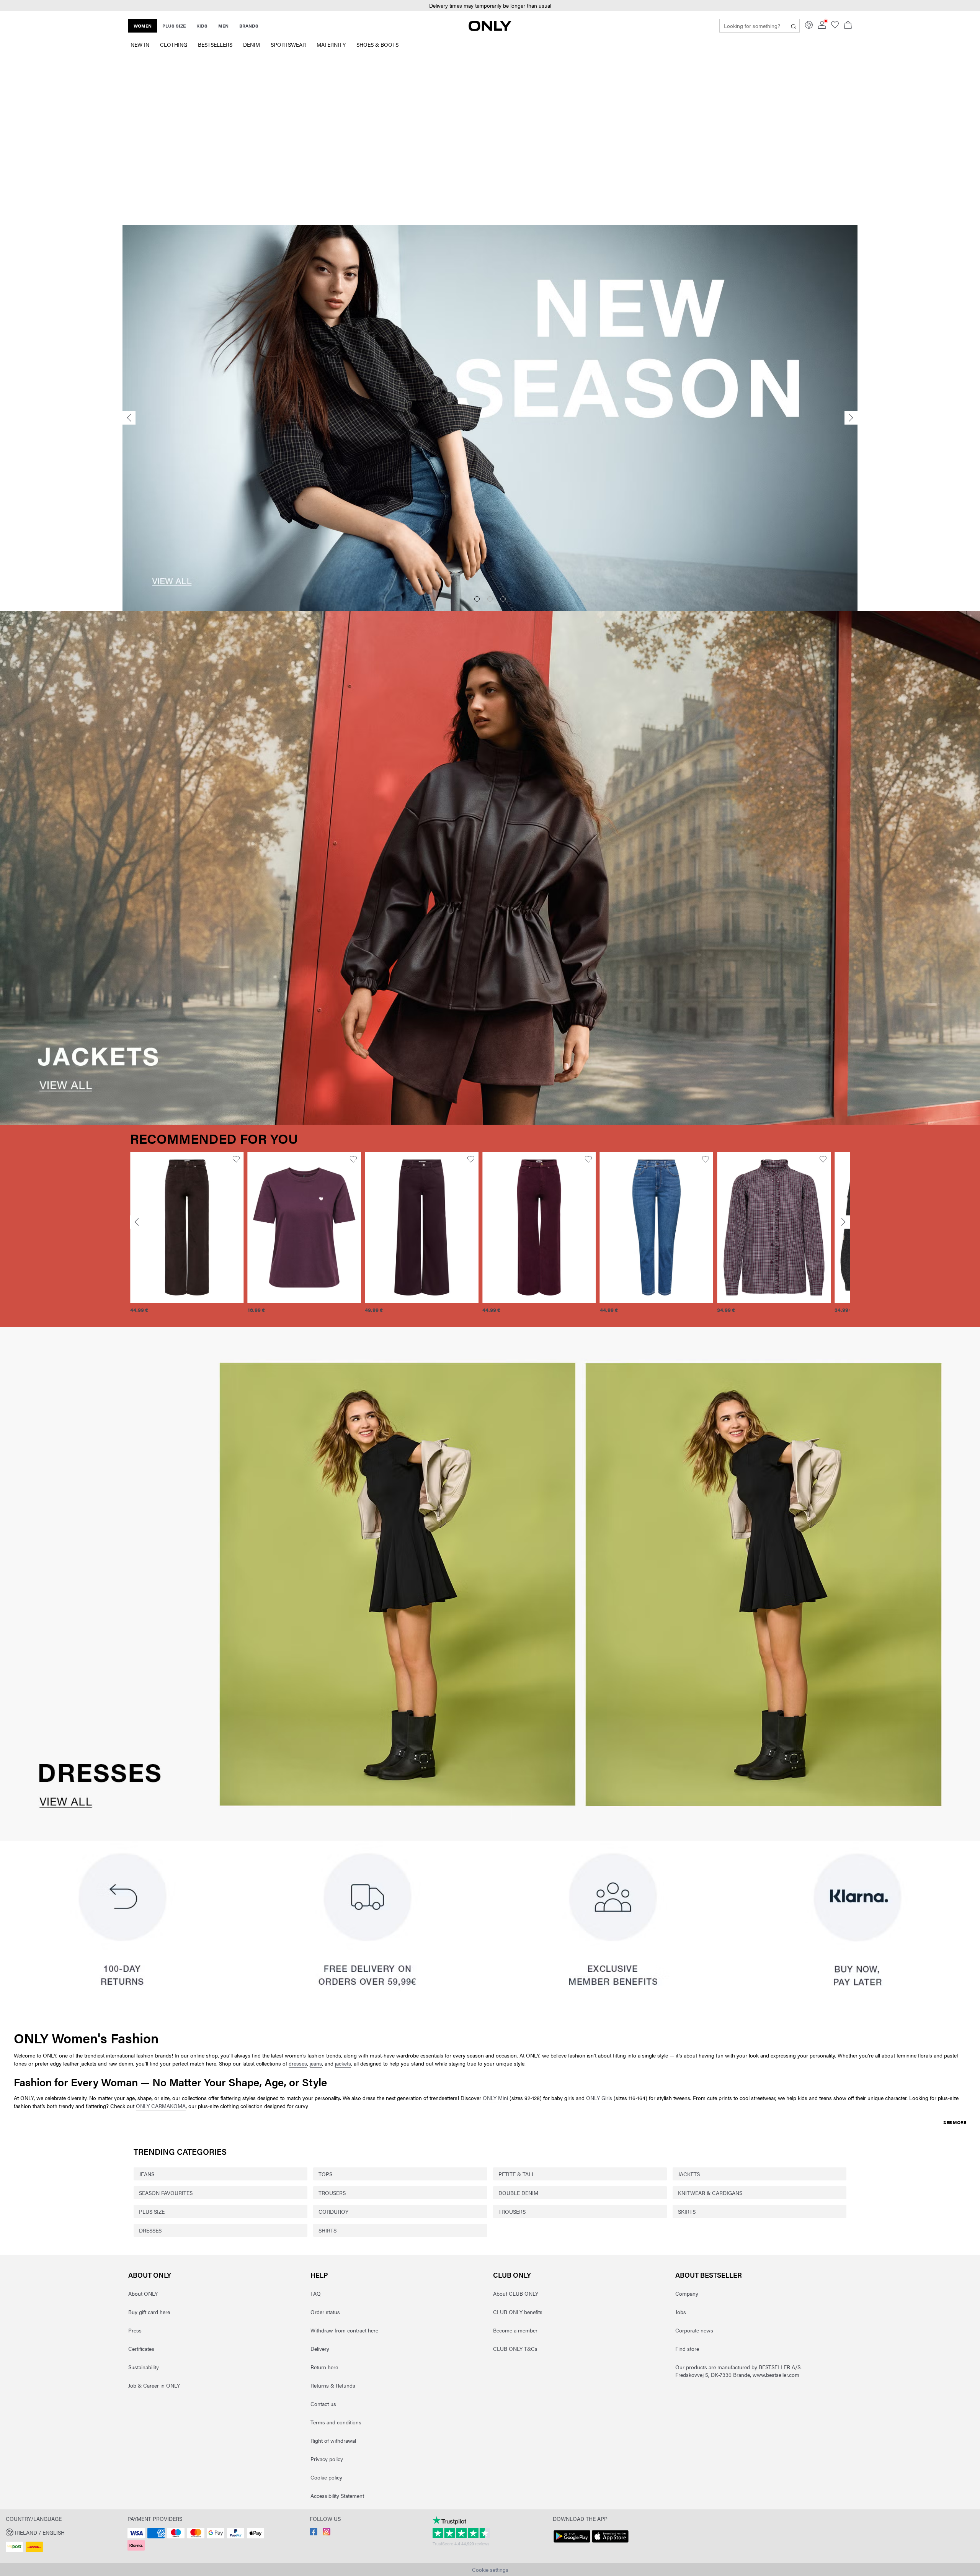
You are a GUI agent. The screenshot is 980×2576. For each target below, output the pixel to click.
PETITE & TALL (517, 2174)
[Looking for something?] (794, 26)
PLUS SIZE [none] (174, 26)
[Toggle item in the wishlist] (236, 1159)
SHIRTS (327, 2230)
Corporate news (694, 2330)
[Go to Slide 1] (477, 599)
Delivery (320, 2349)
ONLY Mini (495, 2098)
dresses (298, 2063)
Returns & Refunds (333, 2385)
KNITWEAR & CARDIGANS (710, 2193)
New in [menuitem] (140, 44)
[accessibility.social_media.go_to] (314, 2533)
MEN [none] (223, 26)
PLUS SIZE (152, 2211)
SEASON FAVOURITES (166, 2193)
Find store (687, 2349)
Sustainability (144, 2367)
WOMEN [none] (143, 26)
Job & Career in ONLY (154, 2385)
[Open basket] (848, 26)
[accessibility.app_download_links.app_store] (610, 2543)
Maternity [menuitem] (331, 44)
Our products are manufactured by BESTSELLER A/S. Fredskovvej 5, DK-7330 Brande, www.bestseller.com (738, 2371)
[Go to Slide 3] (503, 599)
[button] (490, 6)
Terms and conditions (336, 2422)
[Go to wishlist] (835, 26)
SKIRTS (687, 2211)
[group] (187, 1237)
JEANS (147, 2174)
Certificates (141, 2349)
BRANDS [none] (249, 26)
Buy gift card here (149, 2312)
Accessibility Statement (337, 2496)
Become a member (515, 2330)
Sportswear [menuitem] (288, 44)
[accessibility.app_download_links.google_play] (572, 2543)
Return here (324, 2367)
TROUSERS (332, 2193)
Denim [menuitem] (252, 44)
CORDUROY (333, 2211)
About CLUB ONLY (516, 2293)
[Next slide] (851, 418)
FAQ (316, 2293)
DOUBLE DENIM (518, 2193)
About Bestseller (709, 2275)
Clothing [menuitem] (174, 44)
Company (687, 2293)
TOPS (325, 2174)
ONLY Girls (599, 2098)
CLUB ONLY (512, 2275)
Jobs (681, 2312)
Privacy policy (327, 2459)
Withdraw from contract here (344, 2330)
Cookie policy (326, 2477)
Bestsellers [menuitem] (215, 44)
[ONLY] (490, 29)
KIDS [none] (202, 26)
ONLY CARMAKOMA (161, 2106)
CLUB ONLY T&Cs (515, 2349)
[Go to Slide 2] (490, 599)
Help (319, 2275)
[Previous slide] (129, 418)
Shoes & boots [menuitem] (377, 44)
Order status (325, 2312)
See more (955, 2122)
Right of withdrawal (333, 2440)
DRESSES (150, 2230)
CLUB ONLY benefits (518, 2312)
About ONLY (150, 2275)
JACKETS (689, 2174)
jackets (343, 2063)
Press (135, 2330)
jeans (316, 2063)
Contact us (323, 2404)
